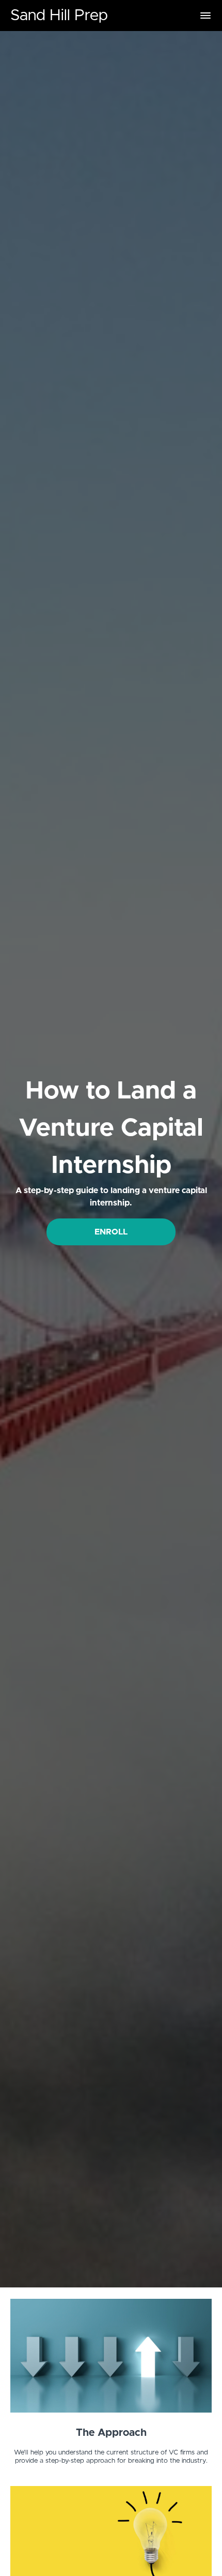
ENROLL (111, 1232)
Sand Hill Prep (59, 16)
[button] (205, 16)
